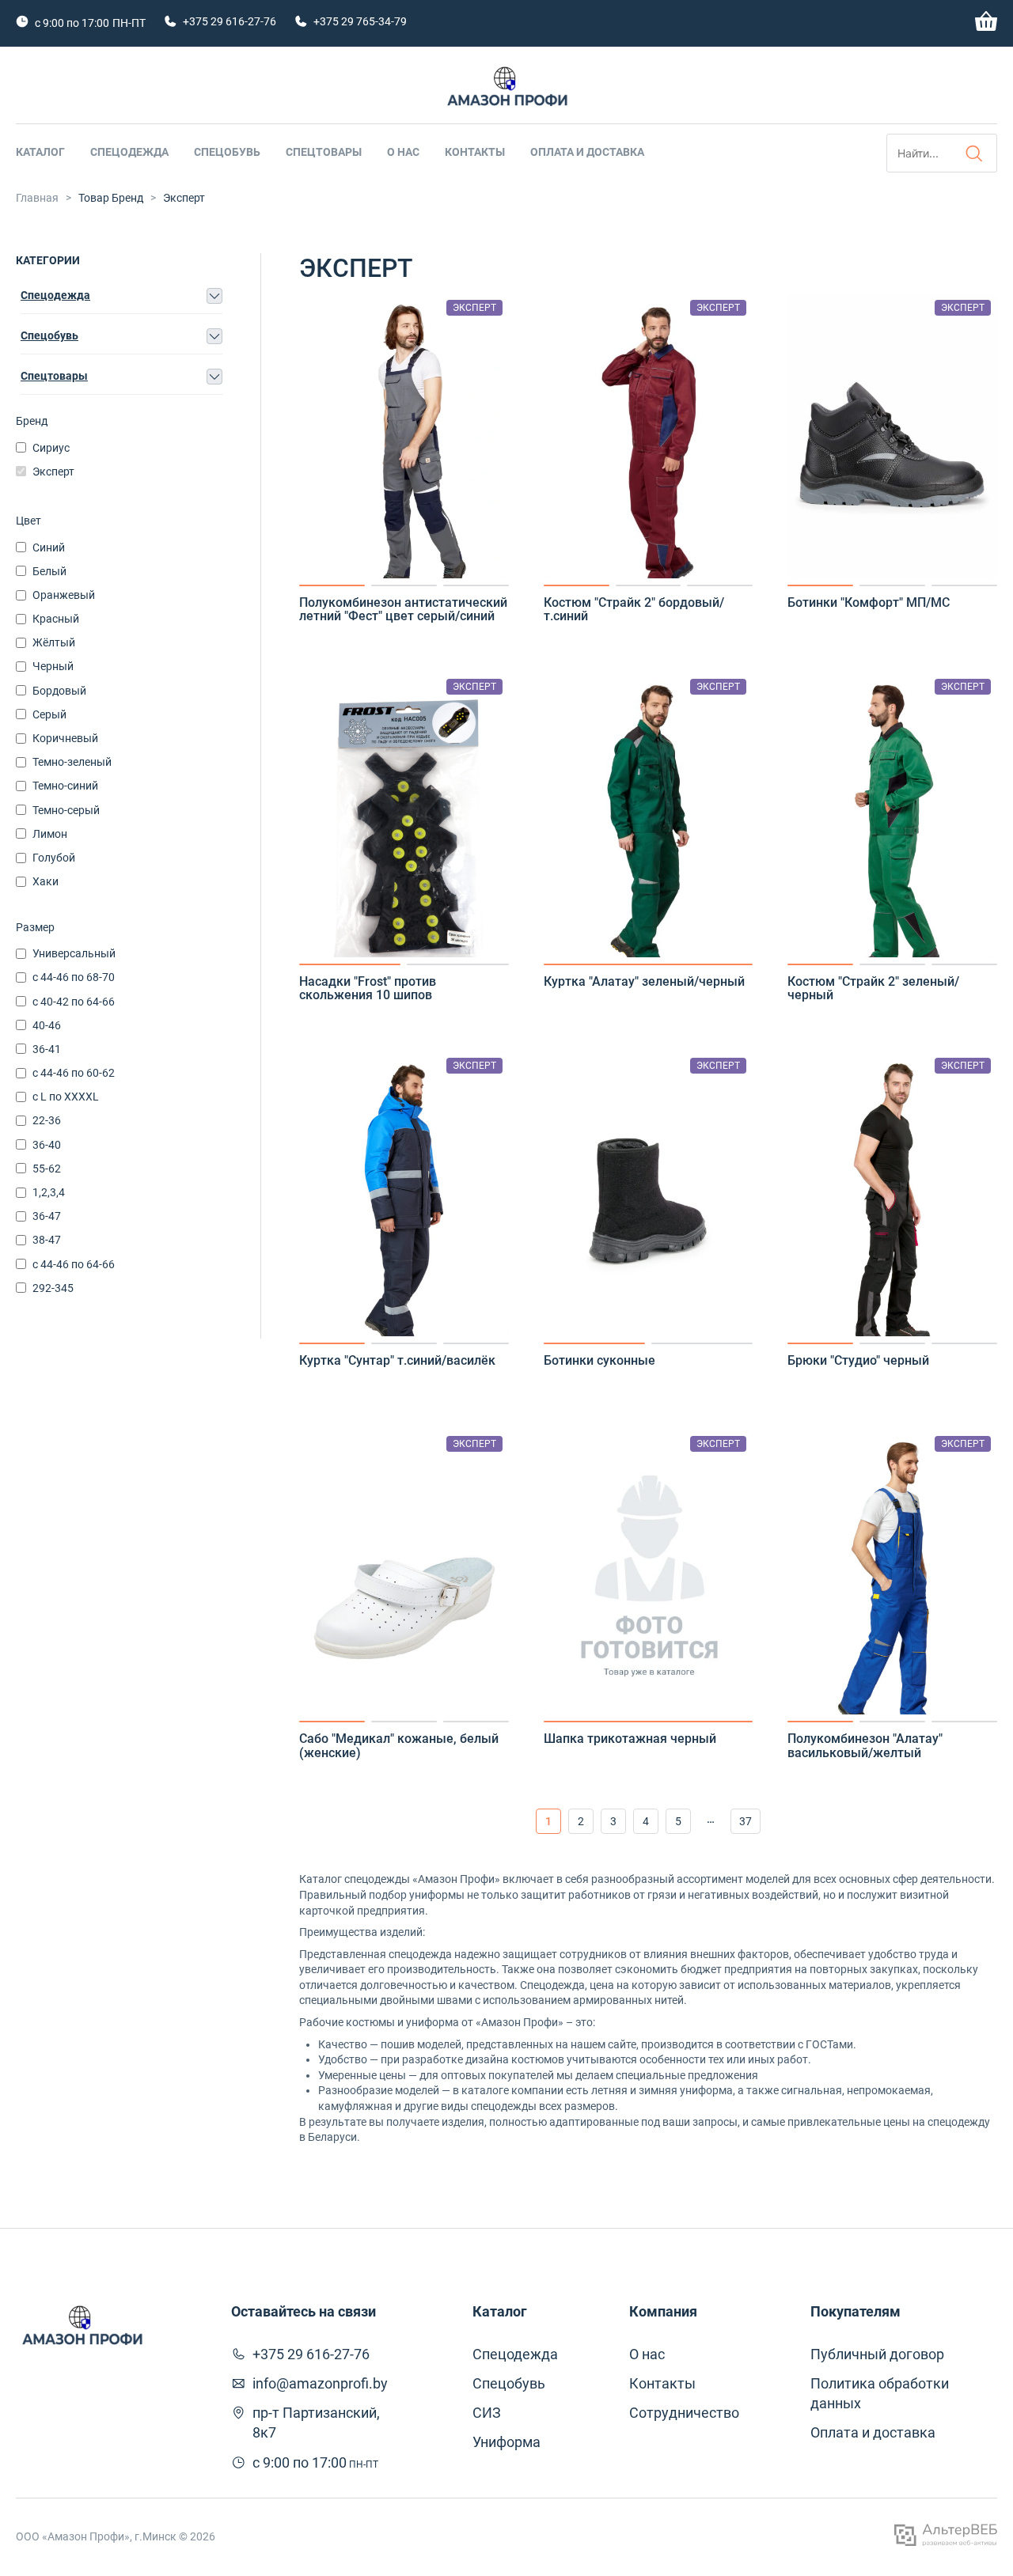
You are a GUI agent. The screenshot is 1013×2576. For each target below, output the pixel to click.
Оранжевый (64, 595)
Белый (49, 571)
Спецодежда (129, 152)
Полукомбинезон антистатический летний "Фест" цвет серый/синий (403, 610)
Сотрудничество (684, 2413)
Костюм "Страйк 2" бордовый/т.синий (634, 610)
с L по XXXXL (66, 1097)
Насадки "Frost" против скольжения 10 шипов (368, 989)
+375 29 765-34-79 (360, 21)
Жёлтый (54, 642)
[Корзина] (986, 27)
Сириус (51, 448)
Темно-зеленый (72, 762)
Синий (49, 547)
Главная (37, 198)
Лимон (50, 834)
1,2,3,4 (49, 1192)
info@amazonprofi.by (320, 2383)
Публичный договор (877, 2354)
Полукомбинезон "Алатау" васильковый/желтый (865, 1746)
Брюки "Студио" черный (858, 1361)
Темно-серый (66, 810)
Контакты (475, 152)
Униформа (506, 2442)
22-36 (47, 1120)
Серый (49, 714)
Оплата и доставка (587, 152)
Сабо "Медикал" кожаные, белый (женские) (399, 1746)
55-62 (47, 1169)
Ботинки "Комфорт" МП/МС (869, 603)
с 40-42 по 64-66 (74, 1002)
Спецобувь (227, 152)
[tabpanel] (404, 436)
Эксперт (53, 472)
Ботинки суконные (599, 1361)
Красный (56, 619)
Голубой (54, 858)
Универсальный (74, 953)
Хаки (46, 881)
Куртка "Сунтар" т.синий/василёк (397, 1361)
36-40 (47, 1145)
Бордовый (59, 691)
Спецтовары (324, 152)
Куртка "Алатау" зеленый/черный (644, 982)
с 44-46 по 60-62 (74, 1073)
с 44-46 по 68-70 (74, 977)
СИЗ (487, 2413)
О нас (403, 152)
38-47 (47, 1240)
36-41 (47, 1049)
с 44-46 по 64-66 (74, 1264)
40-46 (47, 1025)
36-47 (47, 1216)
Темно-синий (65, 786)
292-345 (53, 1288)
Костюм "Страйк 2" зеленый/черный (873, 989)
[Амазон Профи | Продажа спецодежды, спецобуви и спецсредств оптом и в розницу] (506, 90)
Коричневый (65, 738)
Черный (53, 666)
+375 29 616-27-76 (230, 21)
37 (746, 1821)
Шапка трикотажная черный (630, 1739)
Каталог (40, 152)
